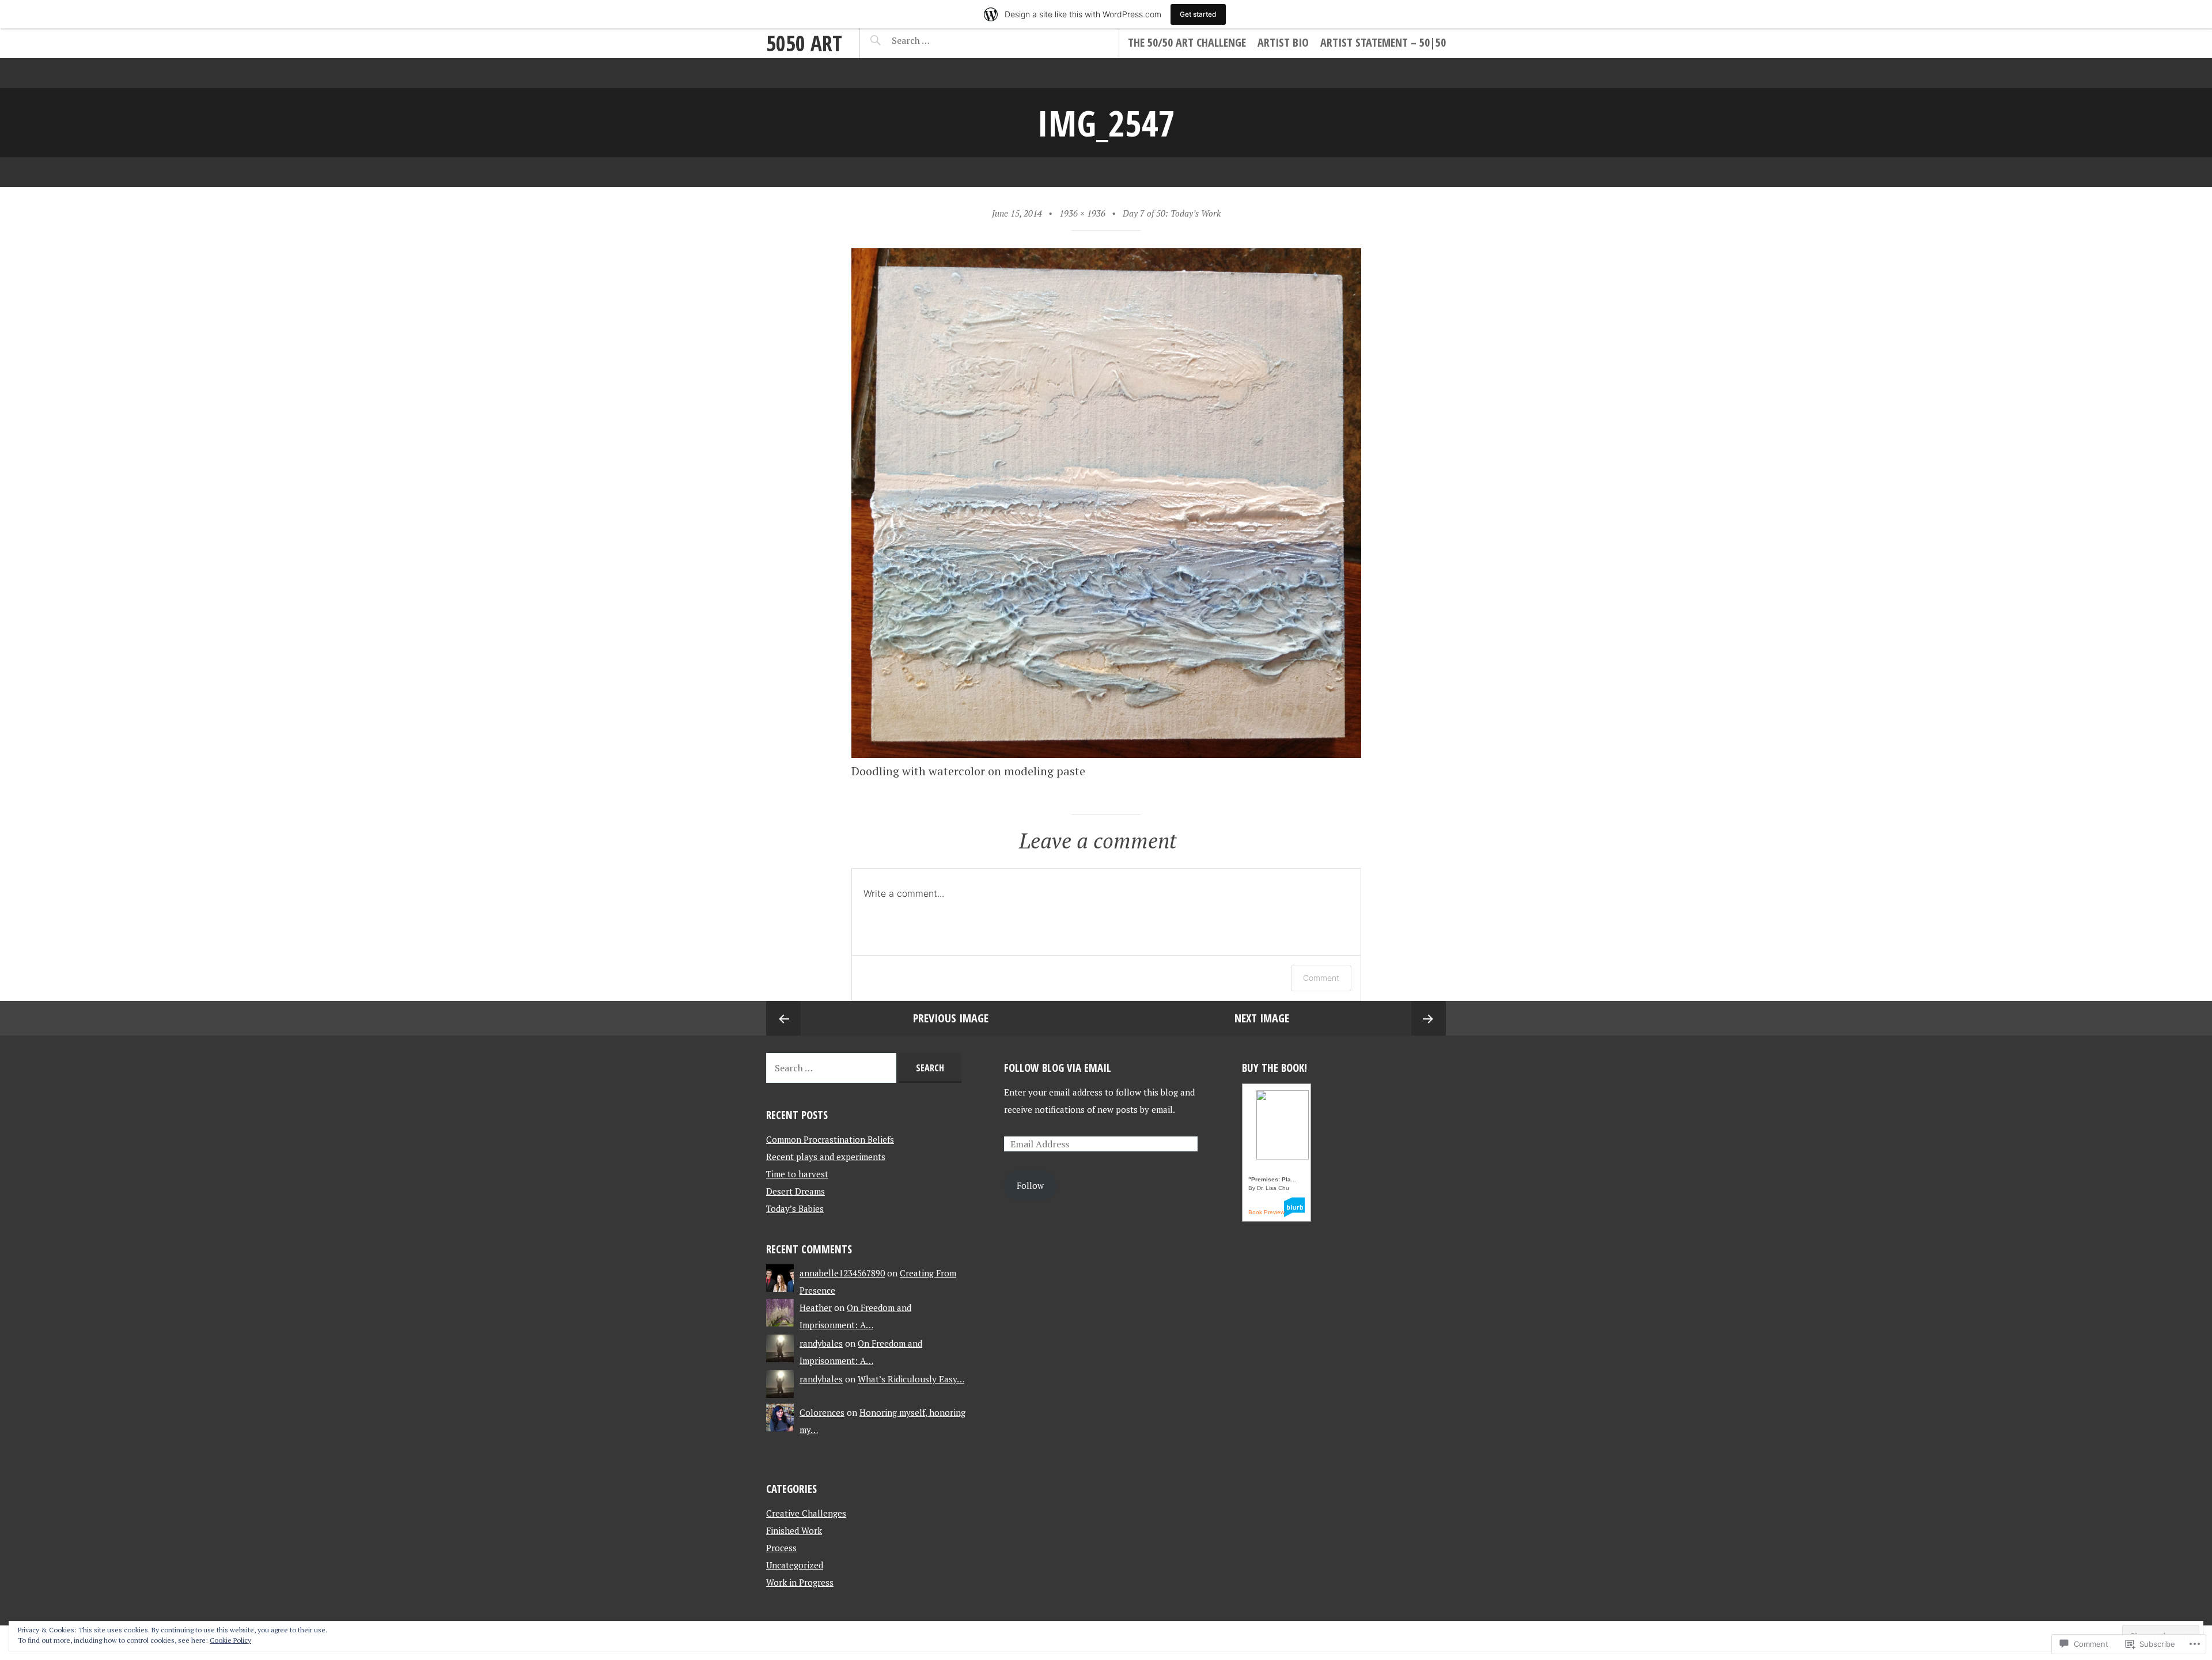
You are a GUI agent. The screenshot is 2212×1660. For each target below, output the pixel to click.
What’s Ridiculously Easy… (911, 1379)
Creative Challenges (806, 1513)
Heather (816, 1307)
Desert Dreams (796, 1191)
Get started (1198, 14)
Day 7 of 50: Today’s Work (1172, 213)
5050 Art (804, 43)
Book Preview (1266, 1212)
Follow (1030, 1185)
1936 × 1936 (1082, 213)
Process (781, 1548)
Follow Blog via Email (1058, 1068)
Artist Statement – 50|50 (1383, 42)
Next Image (1262, 1018)
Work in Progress (800, 1582)
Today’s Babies (795, 1208)
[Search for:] (939, 40)
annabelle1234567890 (842, 1273)
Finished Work (794, 1530)
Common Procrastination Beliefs (830, 1139)
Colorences (822, 1412)
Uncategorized (795, 1565)
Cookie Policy (230, 1640)
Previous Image (951, 1018)
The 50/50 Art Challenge (1187, 42)
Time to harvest (797, 1174)
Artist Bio (1283, 42)
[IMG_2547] (1106, 754)
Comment (1321, 978)
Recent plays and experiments (826, 1157)
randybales (821, 1343)
